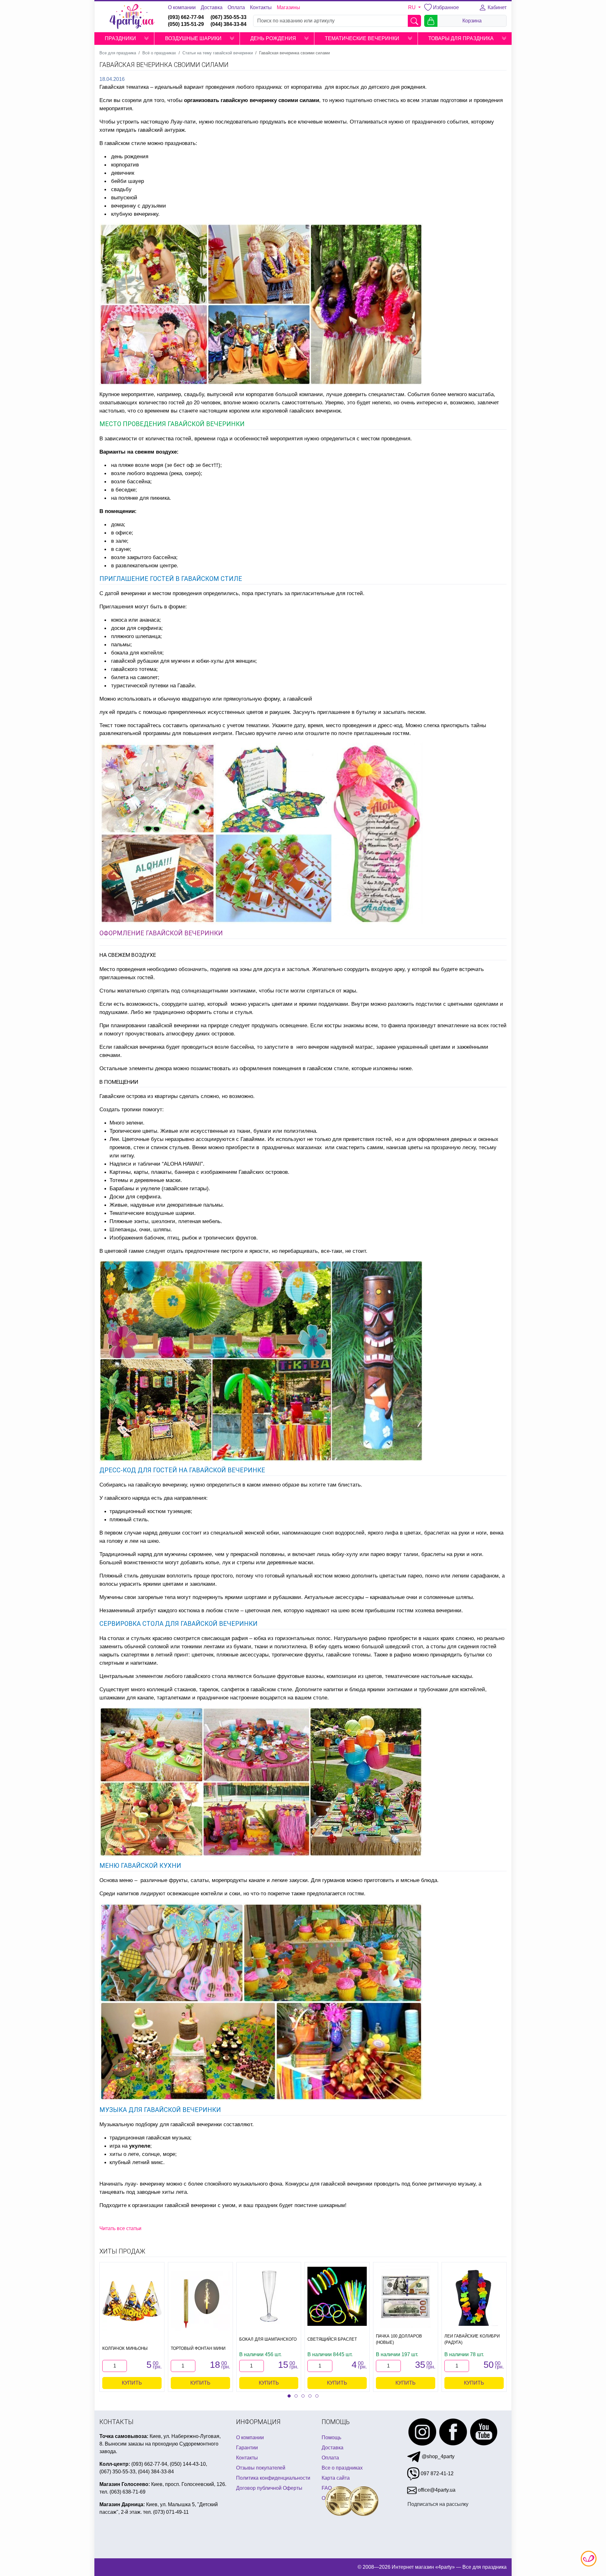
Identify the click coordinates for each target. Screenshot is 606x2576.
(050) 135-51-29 (186, 24)
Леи (114, 1139)
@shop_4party (437, 2456)
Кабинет (496, 7)
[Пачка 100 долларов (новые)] (406, 2296)
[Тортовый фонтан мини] (200, 2301)
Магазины (288, 7)
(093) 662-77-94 (186, 17)
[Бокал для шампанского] (269, 2296)
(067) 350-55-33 (229, 17)
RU (413, 7)
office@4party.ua (436, 2490)
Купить (132, 2383)
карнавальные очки (394, 1597)
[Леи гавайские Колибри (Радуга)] (474, 2296)
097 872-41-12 (437, 2473)
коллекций (160, 1689)
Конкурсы (297, 2184)
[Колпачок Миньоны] (132, 2301)
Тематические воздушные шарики (152, 1213)
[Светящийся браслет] (337, 2296)
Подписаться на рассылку (438, 2504)
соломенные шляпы (448, 1597)
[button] (146, 39)
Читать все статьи (120, 2228)
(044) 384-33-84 (229, 24)
